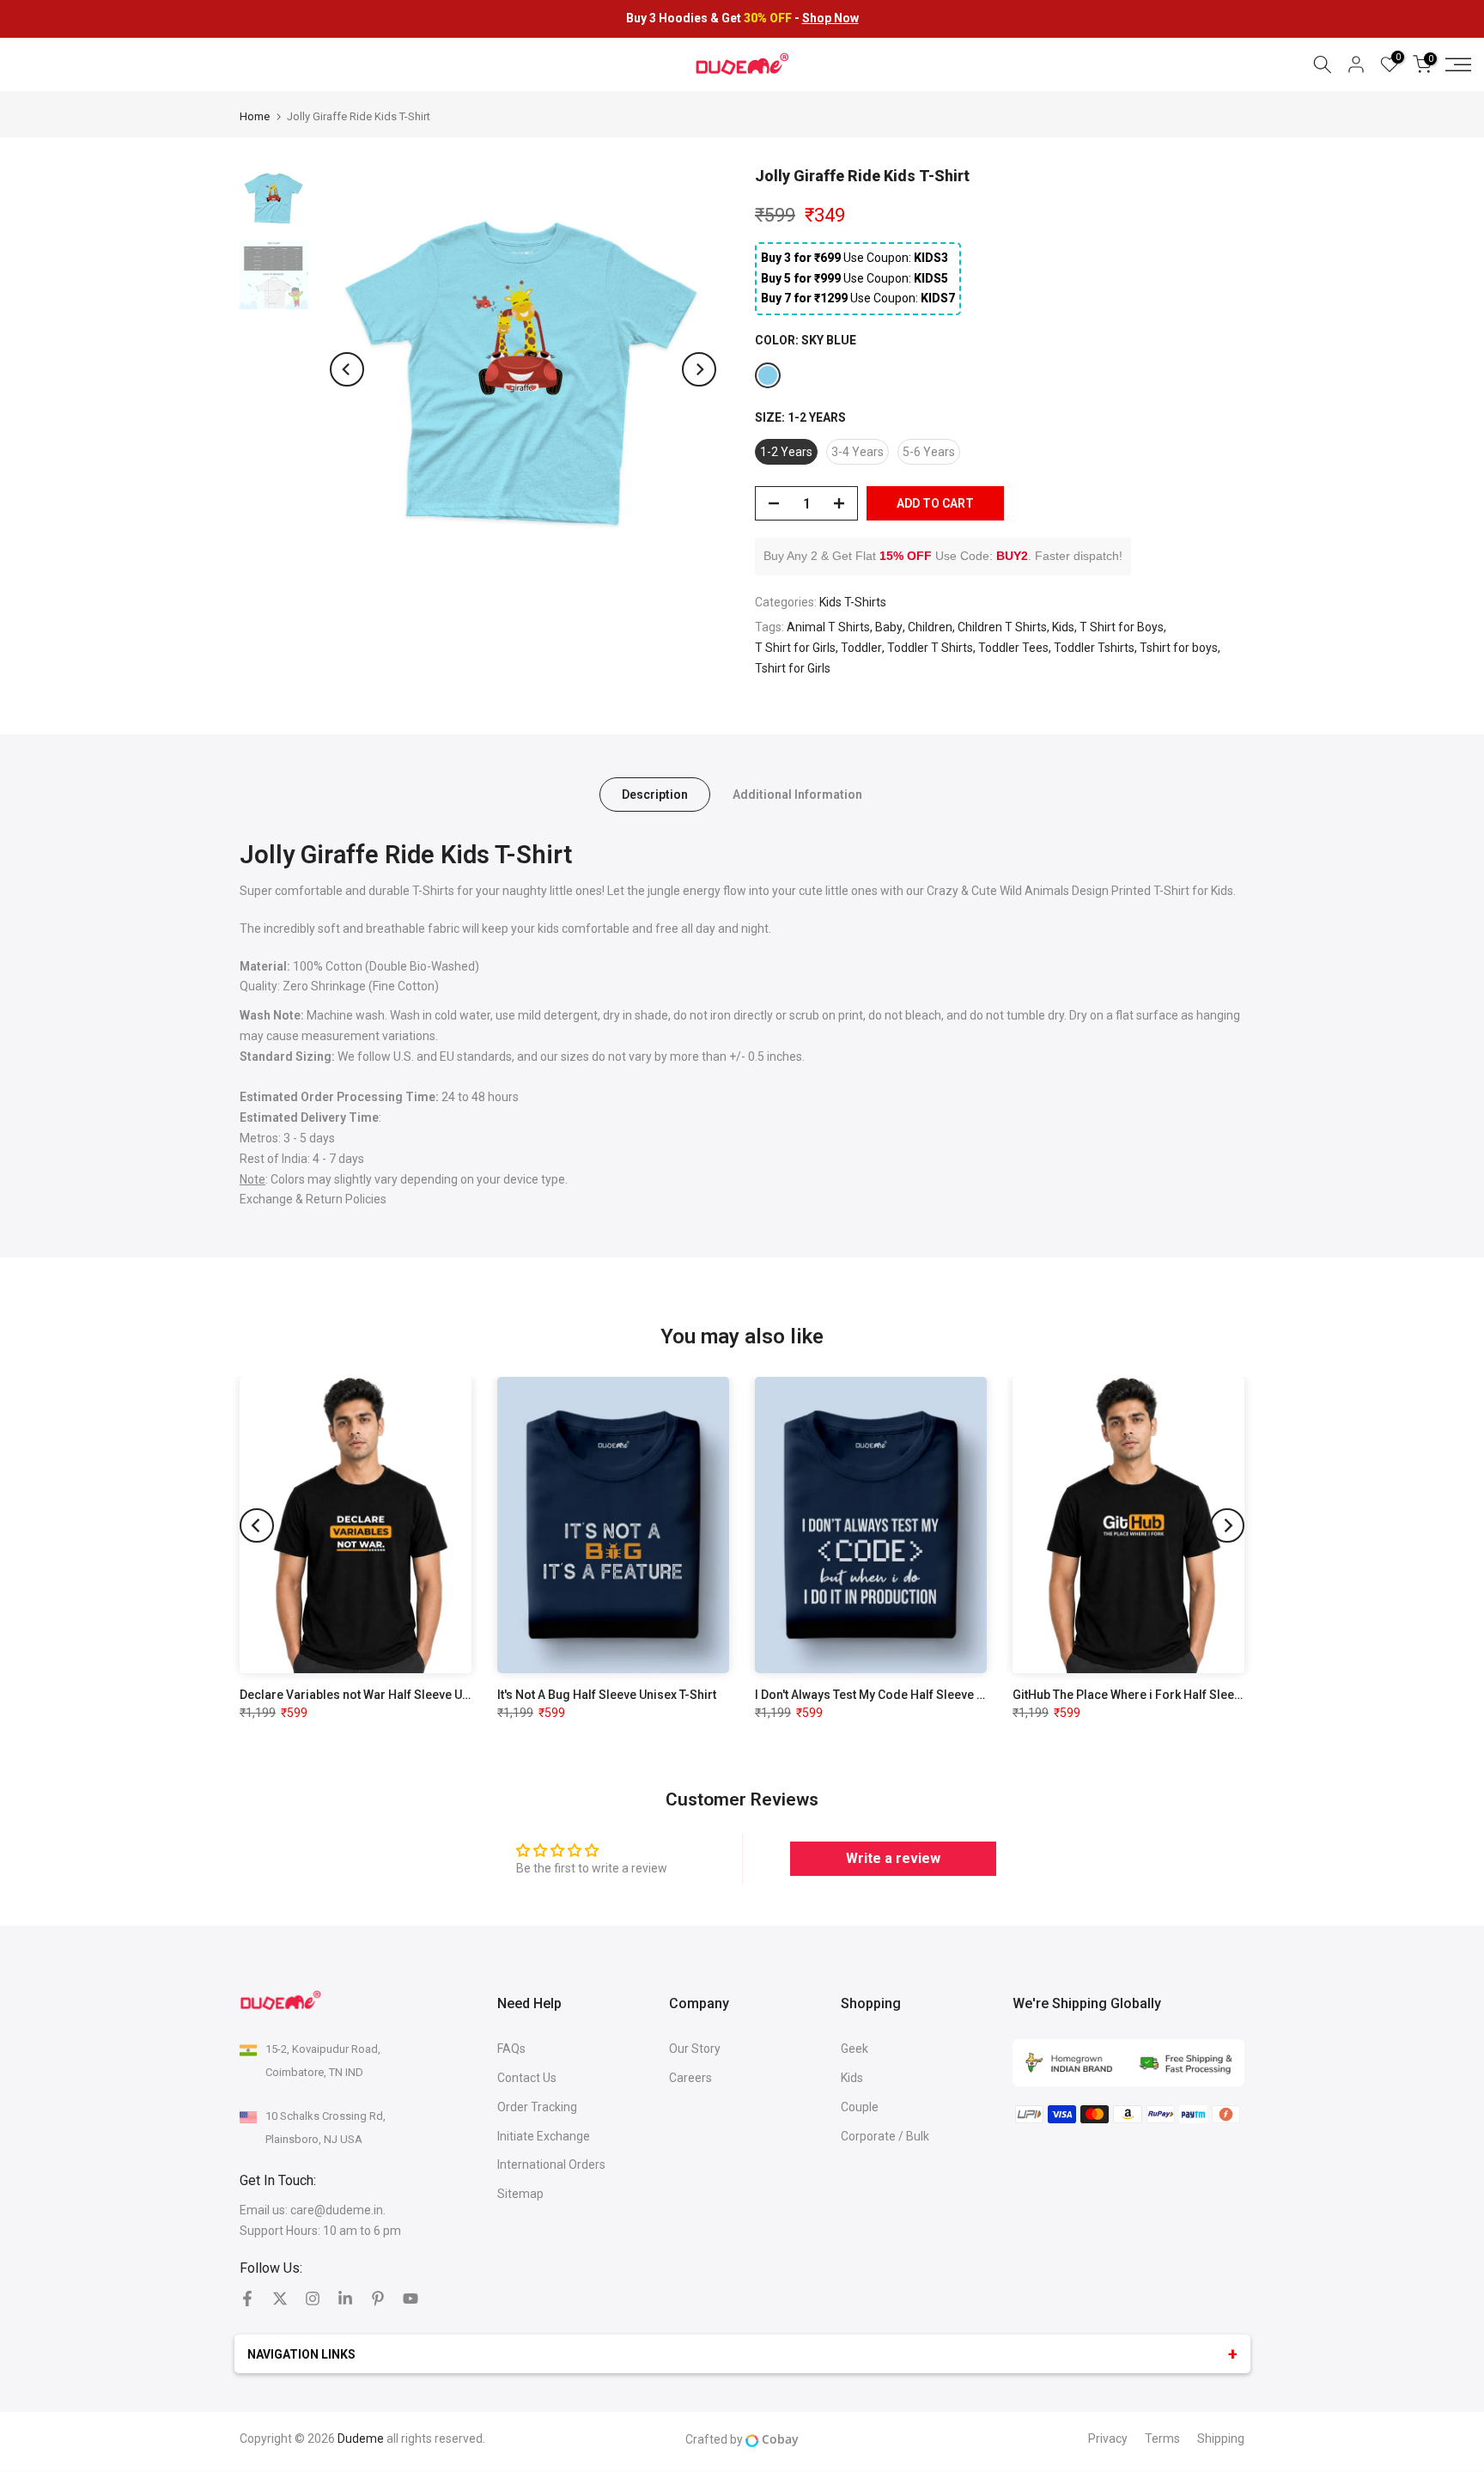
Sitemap (520, 2194)
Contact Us (527, 2078)
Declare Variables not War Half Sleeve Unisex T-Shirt (386, 1695)
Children (930, 627)
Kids (1063, 627)
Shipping (1221, 2439)
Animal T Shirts (828, 627)
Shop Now (830, 18)
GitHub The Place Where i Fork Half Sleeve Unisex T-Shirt (1170, 1695)
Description (655, 795)
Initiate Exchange (544, 2136)
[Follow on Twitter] (280, 2298)
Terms (1162, 2439)
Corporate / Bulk (885, 2136)
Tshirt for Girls (793, 668)
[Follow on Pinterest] (378, 2298)
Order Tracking (537, 2107)
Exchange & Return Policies (314, 1199)
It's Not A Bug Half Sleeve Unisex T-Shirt (607, 1695)
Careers (690, 2078)
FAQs (511, 2049)
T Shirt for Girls (795, 648)
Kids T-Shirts (853, 602)
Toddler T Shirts (930, 648)
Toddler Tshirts (1094, 648)
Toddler (861, 648)
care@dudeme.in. (338, 2210)
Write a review (893, 1858)
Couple (860, 2107)
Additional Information (797, 795)
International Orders (551, 2165)
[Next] (699, 369)
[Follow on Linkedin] (345, 2298)
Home (255, 116)
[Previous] (347, 369)
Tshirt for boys (1179, 648)
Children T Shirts (1002, 627)
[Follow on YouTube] (411, 2298)
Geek (855, 2049)
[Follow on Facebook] (247, 2298)
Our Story (695, 2049)
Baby (889, 627)
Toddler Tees (1013, 648)
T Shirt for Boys (1122, 627)
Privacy (1108, 2439)
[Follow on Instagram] (313, 2298)
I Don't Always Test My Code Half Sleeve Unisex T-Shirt (904, 1695)
